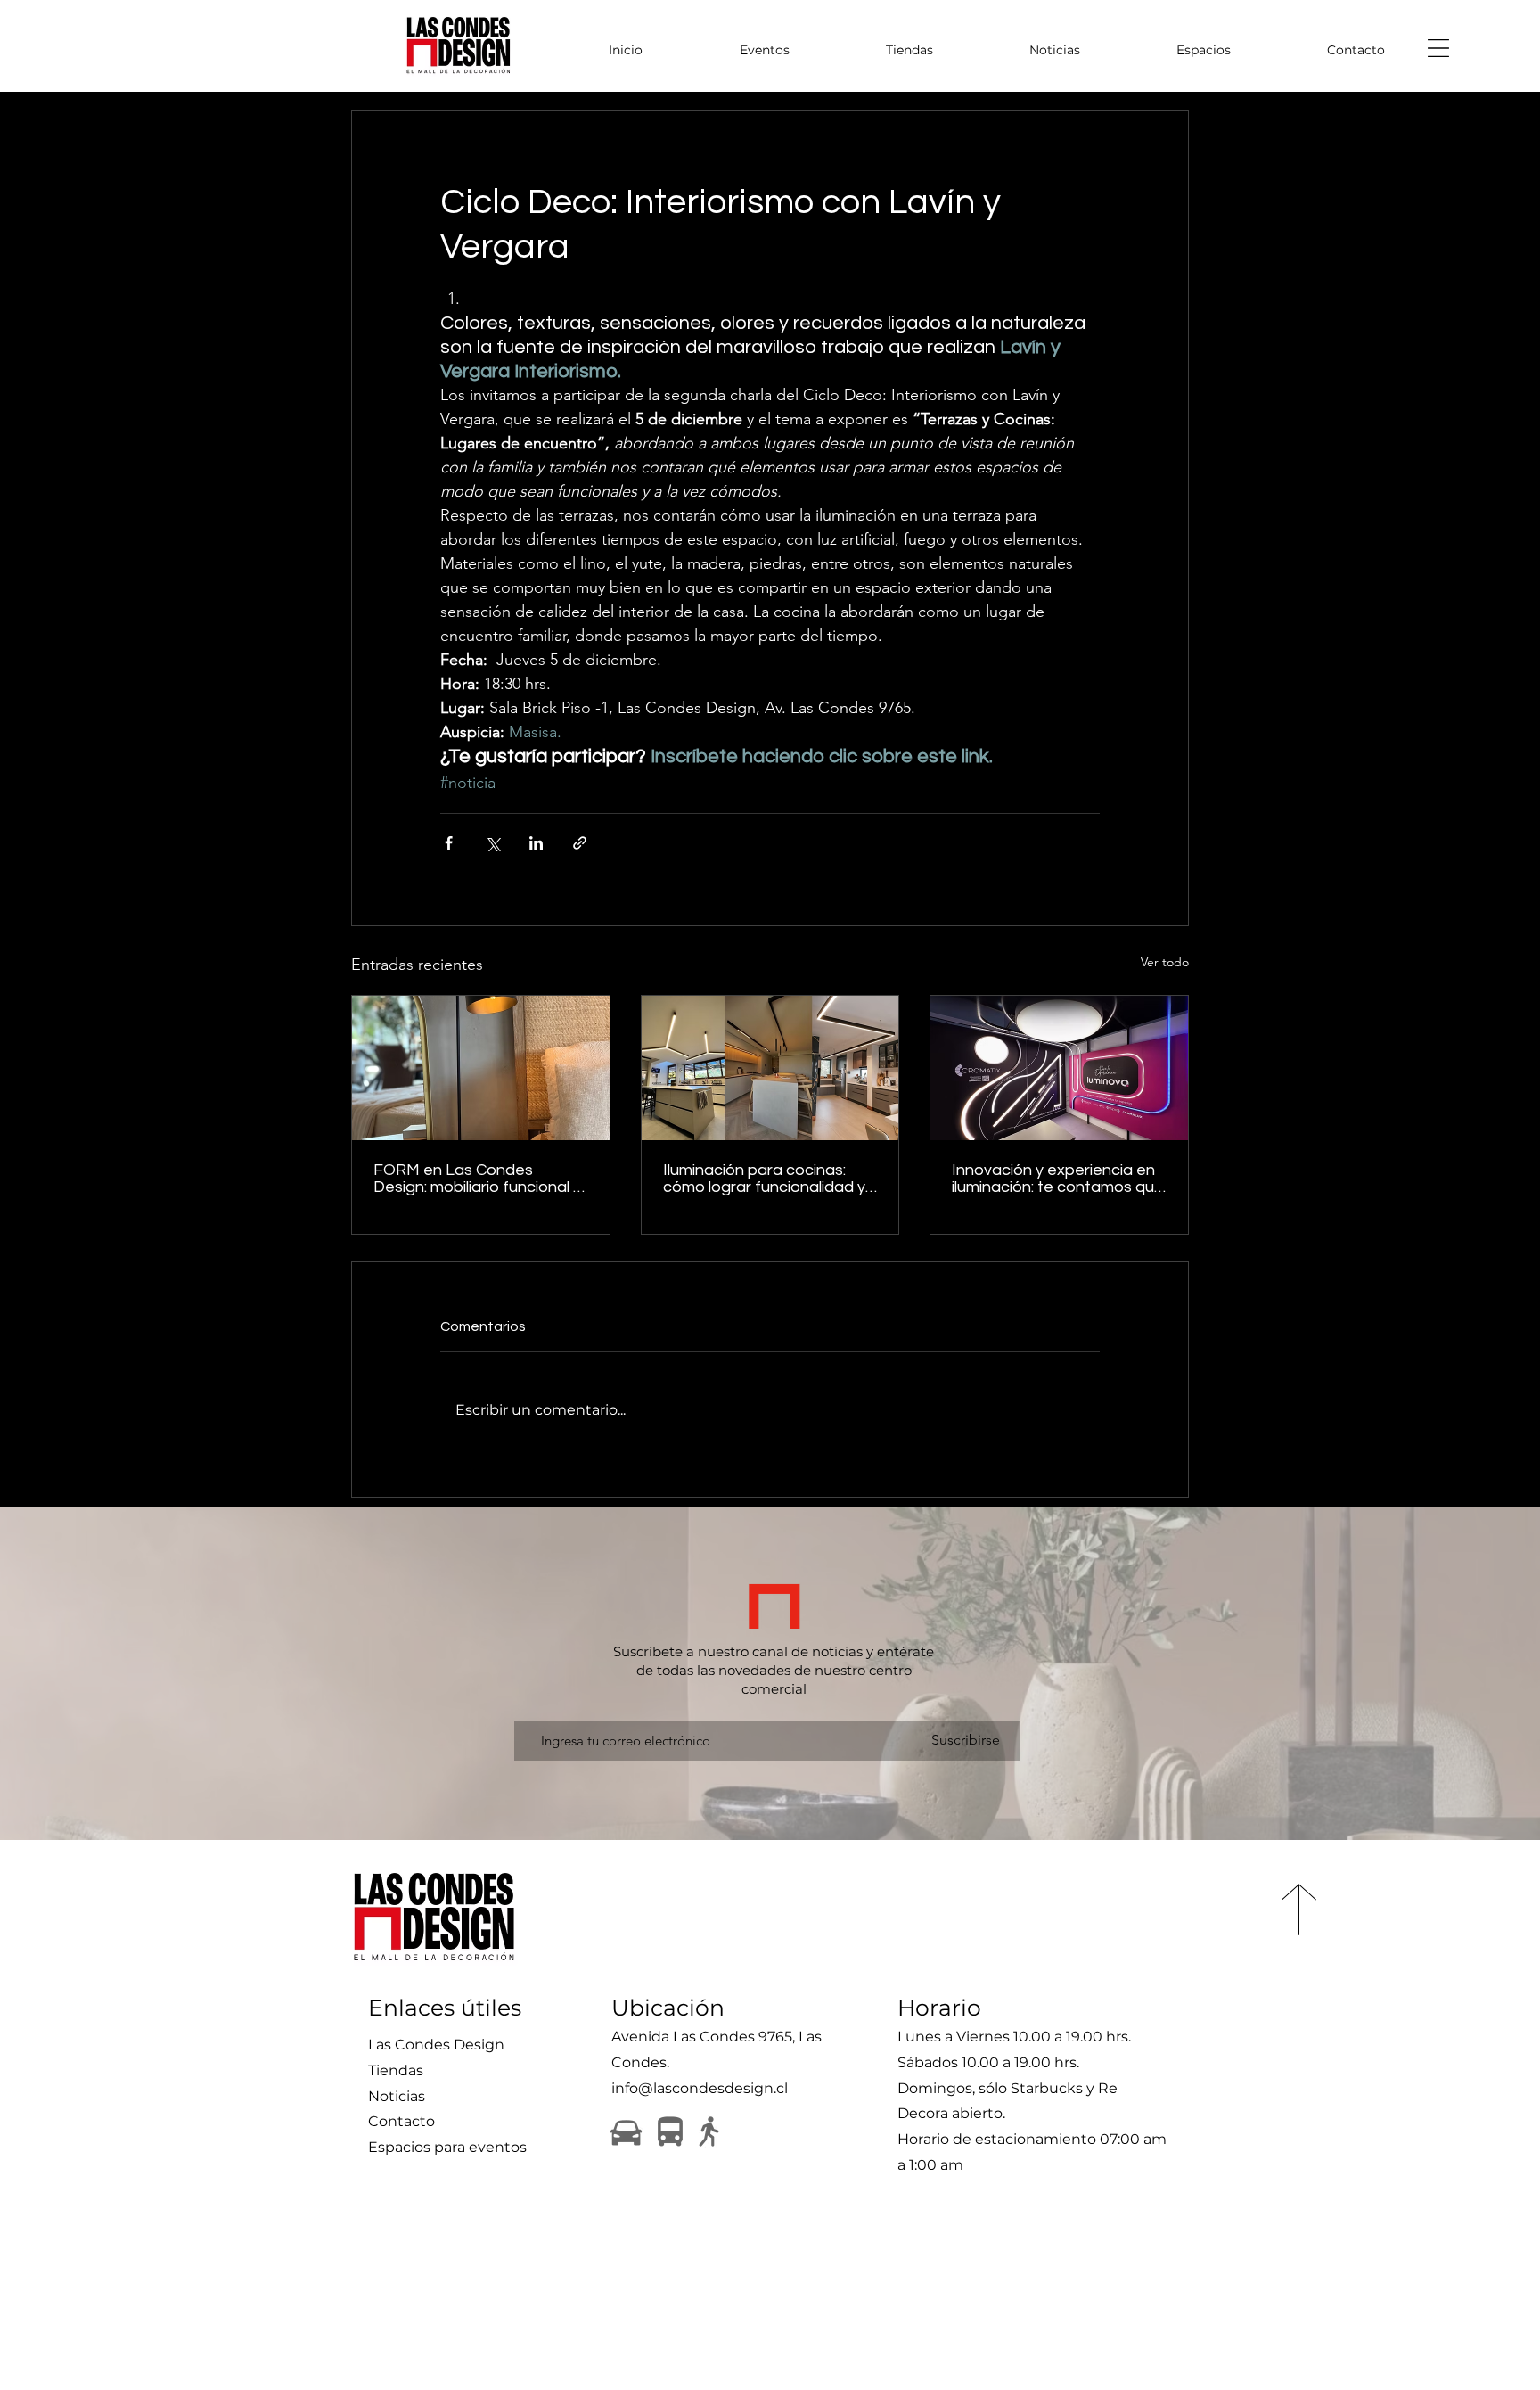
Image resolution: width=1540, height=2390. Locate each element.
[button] (1438, 48)
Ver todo (1165, 962)
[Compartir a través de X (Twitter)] (492, 843)
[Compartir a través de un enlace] (580, 843)
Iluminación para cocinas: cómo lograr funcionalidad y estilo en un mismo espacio (764, 1179)
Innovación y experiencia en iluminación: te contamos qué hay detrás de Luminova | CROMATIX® (1058, 1179)
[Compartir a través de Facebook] (449, 843)
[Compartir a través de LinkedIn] (536, 843)
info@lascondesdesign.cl (700, 2088)
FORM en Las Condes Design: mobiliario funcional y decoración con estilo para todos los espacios (477, 1179)
